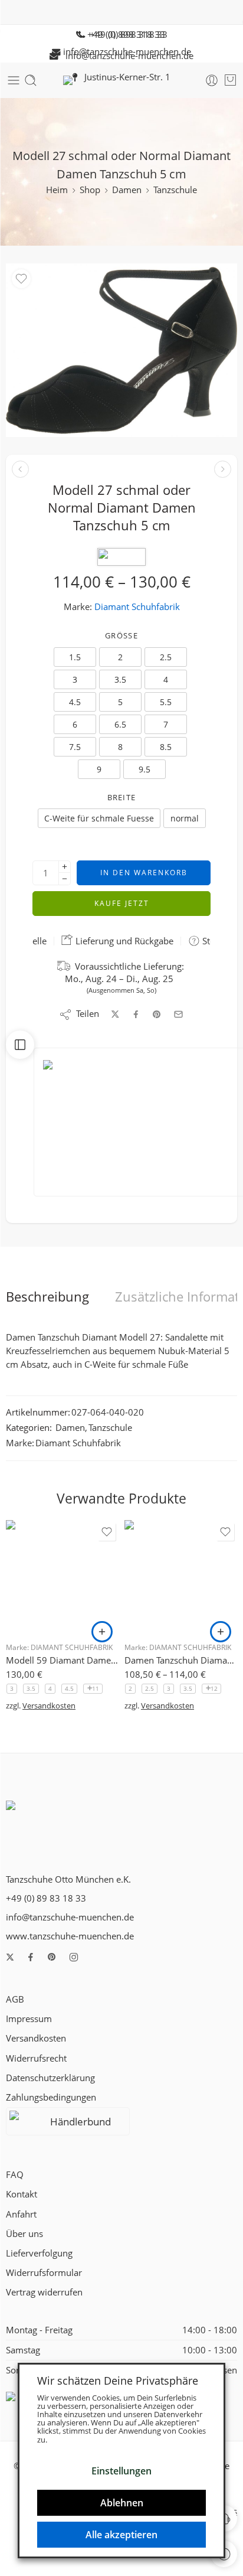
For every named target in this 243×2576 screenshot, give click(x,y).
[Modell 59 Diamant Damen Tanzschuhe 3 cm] (62, 1576)
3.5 (31, 1688)
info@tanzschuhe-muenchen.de (126, 56)
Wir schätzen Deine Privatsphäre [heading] (118, 2381)
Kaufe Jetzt (122, 903)
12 (214, 1688)
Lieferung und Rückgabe (123, 941)
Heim (57, 190)
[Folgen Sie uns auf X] (10, 1957)
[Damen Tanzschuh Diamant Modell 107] (181, 1576)
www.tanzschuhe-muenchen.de (70, 1936)
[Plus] (65, 867)
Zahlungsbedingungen (51, 2097)
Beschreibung (47, 1297)
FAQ (15, 2175)
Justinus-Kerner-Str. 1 (124, 77)
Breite (122, 797)
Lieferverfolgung (39, 2253)
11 (96, 1688)
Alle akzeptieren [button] (121, 2535)
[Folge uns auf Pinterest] (52, 1957)
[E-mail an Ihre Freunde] (178, 1014)
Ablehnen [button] (122, 2503)
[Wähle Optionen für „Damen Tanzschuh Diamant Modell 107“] (221, 1632)
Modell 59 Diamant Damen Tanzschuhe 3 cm (62, 1660)
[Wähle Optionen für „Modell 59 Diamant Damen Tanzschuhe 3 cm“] (102, 1632)
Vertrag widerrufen (44, 2292)
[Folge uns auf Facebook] (31, 1957)
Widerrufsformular (44, 2273)
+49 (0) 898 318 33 (125, 35)
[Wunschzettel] (21, 279)
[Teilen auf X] (115, 1014)
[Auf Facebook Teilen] (136, 1014)
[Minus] (65, 879)
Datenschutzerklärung (50, 2078)
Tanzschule (175, 190)
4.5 (69, 1688)
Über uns (24, 2234)
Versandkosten (49, 1706)
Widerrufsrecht (36, 2058)
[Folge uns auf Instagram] (74, 1957)
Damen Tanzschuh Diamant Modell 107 (181, 1660)
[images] (121, 350)
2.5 (150, 1688)
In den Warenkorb (144, 873)
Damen (127, 190)
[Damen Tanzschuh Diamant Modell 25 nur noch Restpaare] (20, 469)
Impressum (29, 2019)
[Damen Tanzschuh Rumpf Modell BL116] (223, 469)
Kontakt (22, 2194)
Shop (90, 190)
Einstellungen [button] (121, 2471)
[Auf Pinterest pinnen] (157, 1015)
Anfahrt (21, 2214)
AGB (15, 1999)
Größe (121, 635)
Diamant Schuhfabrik (137, 607)
